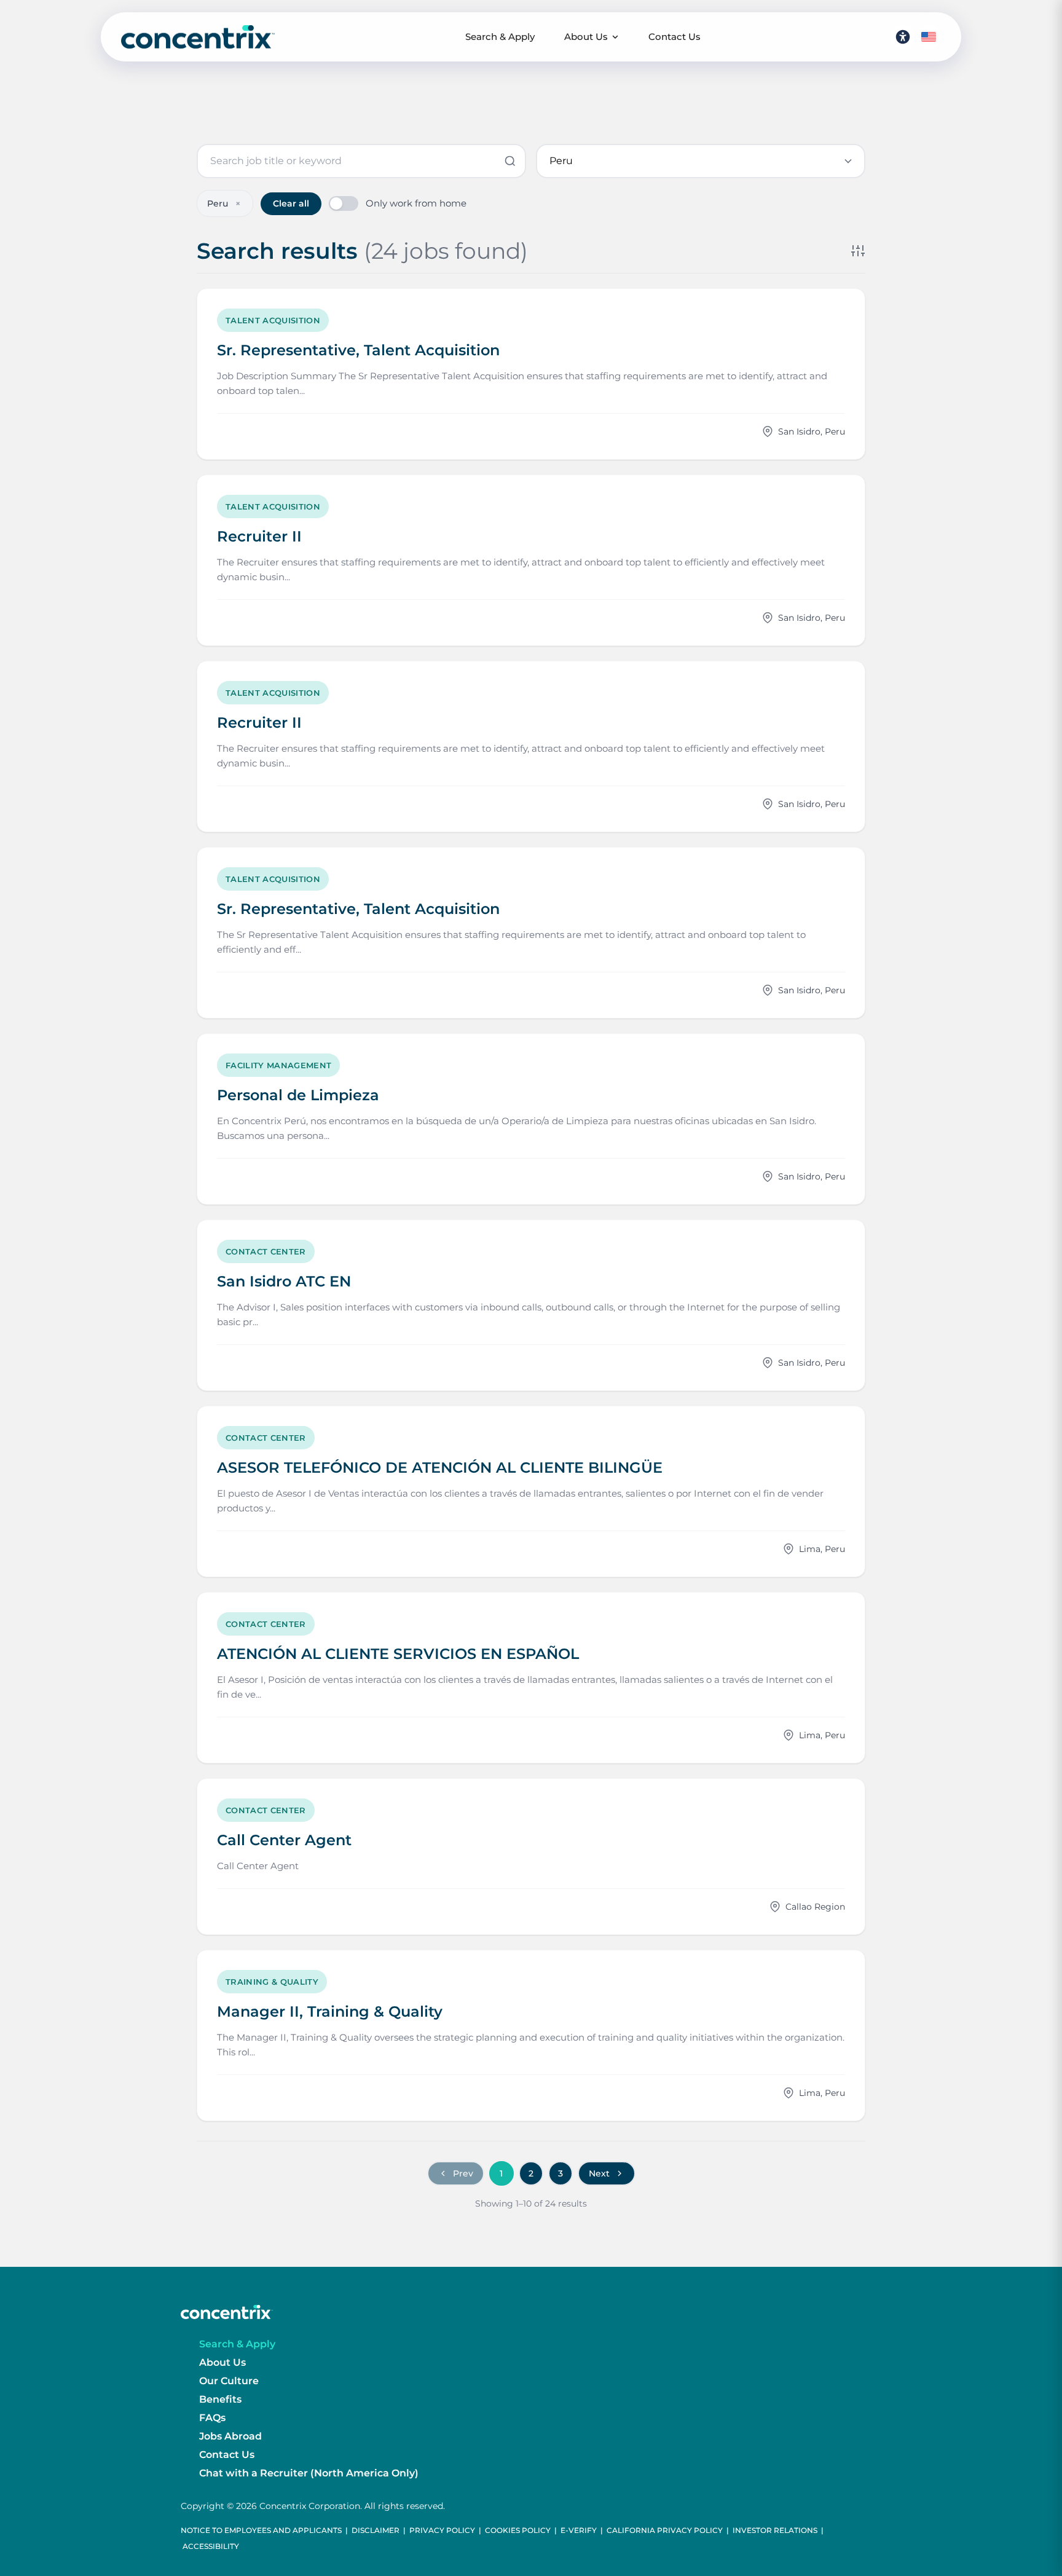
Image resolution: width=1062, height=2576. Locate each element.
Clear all (291, 203)
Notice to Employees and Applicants (261, 2530)
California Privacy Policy (665, 2530)
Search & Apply (500, 37)
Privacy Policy (442, 2530)
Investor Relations (775, 2530)
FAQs (212, 2418)
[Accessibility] (903, 37)
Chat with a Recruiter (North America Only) (309, 2473)
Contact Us (675, 37)
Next (599, 2173)
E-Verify (579, 2530)
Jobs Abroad (230, 2436)
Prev (463, 2173)
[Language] (929, 37)
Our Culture (229, 2381)
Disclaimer (376, 2530)
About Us (586, 37)
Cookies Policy (518, 2530)
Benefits (220, 2399)
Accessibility (211, 2546)
